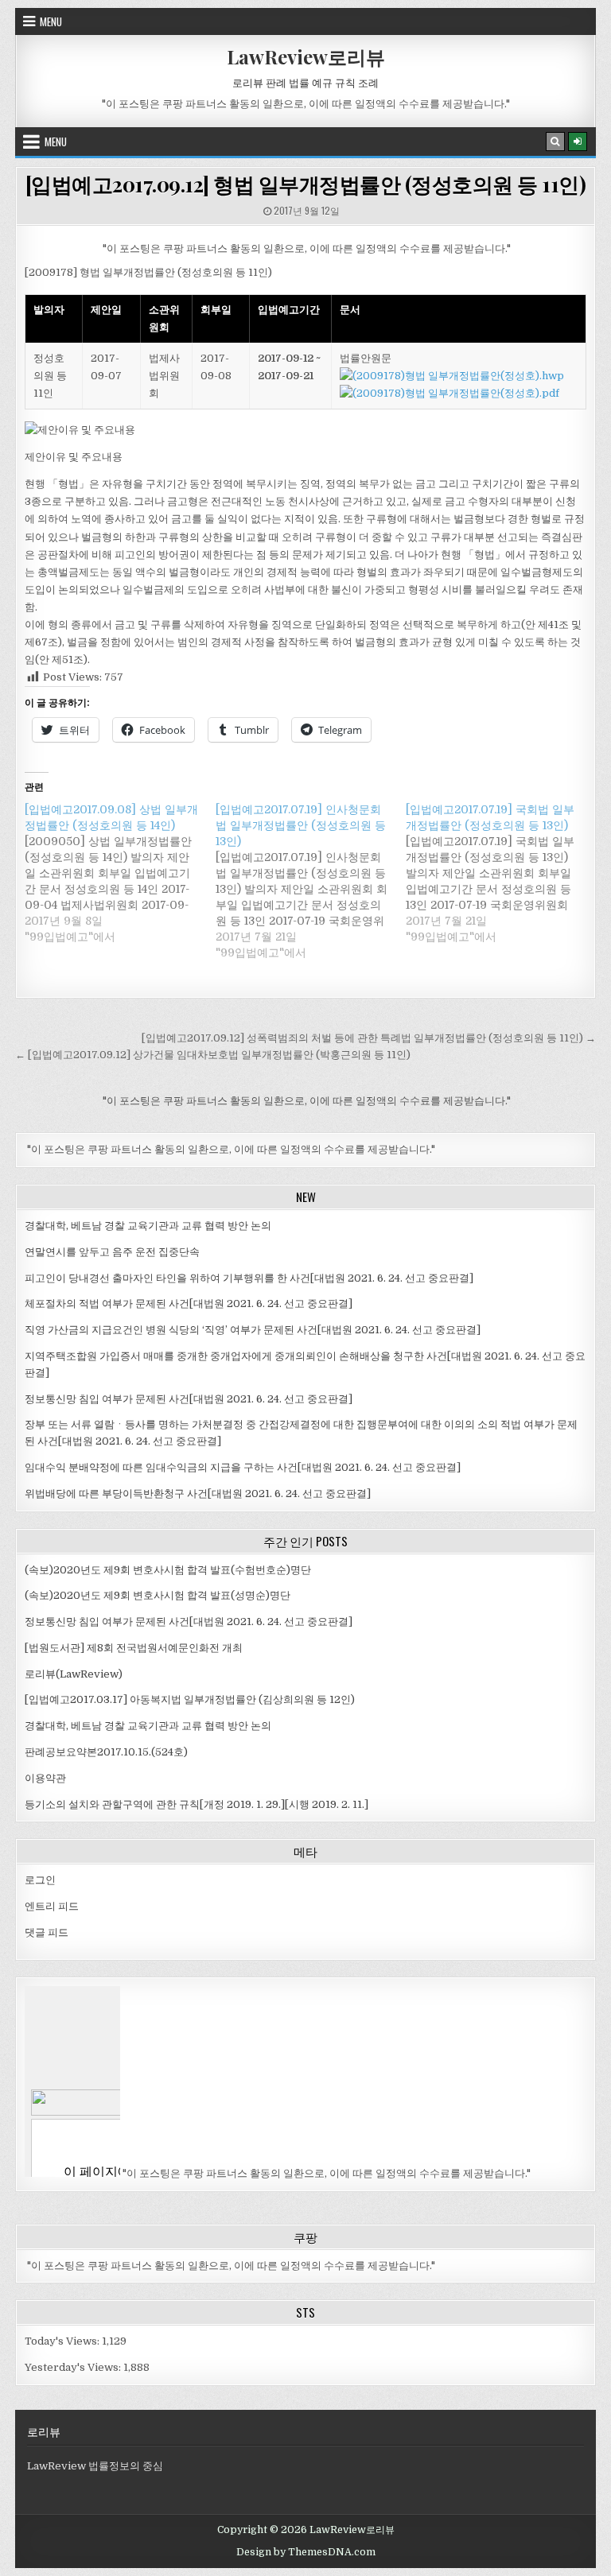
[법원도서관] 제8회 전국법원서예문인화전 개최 (134, 1648)
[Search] (555, 142)
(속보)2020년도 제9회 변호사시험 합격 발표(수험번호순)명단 (168, 1570)
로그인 (40, 1880)
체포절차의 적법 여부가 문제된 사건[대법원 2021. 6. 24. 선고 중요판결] (189, 1304)
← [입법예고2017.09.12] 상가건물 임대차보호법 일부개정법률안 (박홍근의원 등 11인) (213, 1055)
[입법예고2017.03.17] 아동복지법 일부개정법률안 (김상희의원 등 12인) (190, 1699)
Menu (51, 21)
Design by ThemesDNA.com (306, 2552)
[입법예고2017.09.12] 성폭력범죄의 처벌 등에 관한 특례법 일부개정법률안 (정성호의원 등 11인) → (369, 1038)
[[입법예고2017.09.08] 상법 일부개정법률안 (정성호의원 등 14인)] (120, 873)
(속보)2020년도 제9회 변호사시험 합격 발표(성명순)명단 (158, 1595)
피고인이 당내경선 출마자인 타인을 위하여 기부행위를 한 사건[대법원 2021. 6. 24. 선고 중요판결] (249, 1278)
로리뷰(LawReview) (74, 1674)
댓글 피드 (47, 1932)
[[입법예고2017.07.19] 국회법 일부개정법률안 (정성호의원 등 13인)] (501, 873)
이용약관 (45, 1778)
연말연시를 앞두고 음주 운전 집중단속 (112, 1252)
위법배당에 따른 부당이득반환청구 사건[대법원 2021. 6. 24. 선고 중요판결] (198, 1494)
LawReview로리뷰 (306, 56)
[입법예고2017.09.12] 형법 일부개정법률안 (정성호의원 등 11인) (306, 184)
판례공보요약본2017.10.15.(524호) (106, 1752)
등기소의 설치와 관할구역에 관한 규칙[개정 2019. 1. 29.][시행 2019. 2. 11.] (197, 1804)
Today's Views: (63, 2341)
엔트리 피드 (52, 1906)
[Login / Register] (578, 142)
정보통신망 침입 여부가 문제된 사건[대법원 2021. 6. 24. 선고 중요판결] (189, 1399)
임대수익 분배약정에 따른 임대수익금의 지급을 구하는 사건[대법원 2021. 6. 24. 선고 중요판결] (243, 1467)
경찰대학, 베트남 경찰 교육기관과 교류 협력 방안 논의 (148, 1226)
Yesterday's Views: (74, 2367)
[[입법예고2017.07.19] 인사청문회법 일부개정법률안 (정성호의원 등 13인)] (311, 881)
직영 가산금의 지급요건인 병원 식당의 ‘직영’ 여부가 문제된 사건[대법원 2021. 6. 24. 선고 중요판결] (253, 1330)
